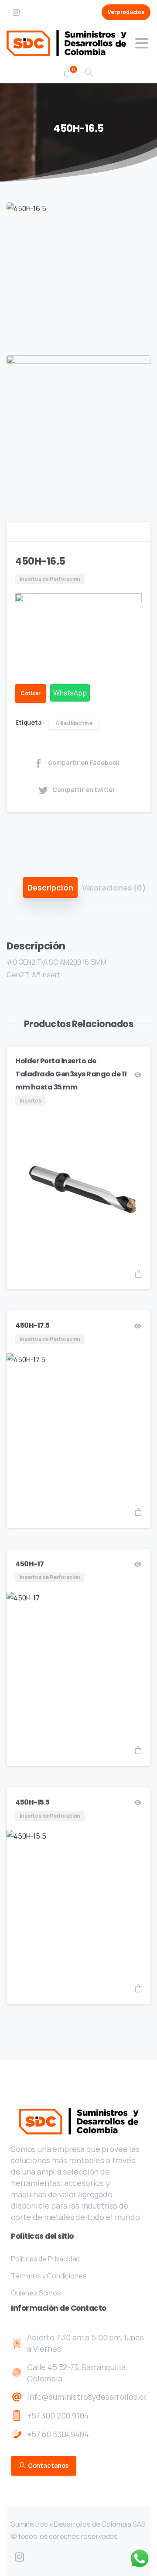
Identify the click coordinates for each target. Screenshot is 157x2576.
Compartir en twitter (84, 790)
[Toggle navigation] (142, 43)
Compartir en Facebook (84, 763)
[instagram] (16, 12)
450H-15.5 (32, 1802)
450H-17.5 (32, 1325)
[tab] (50, 887)
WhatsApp (70, 693)
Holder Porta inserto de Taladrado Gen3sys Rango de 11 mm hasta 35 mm (71, 1074)
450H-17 (30, 1564)
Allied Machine (74, 723)
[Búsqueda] (89, 73)
